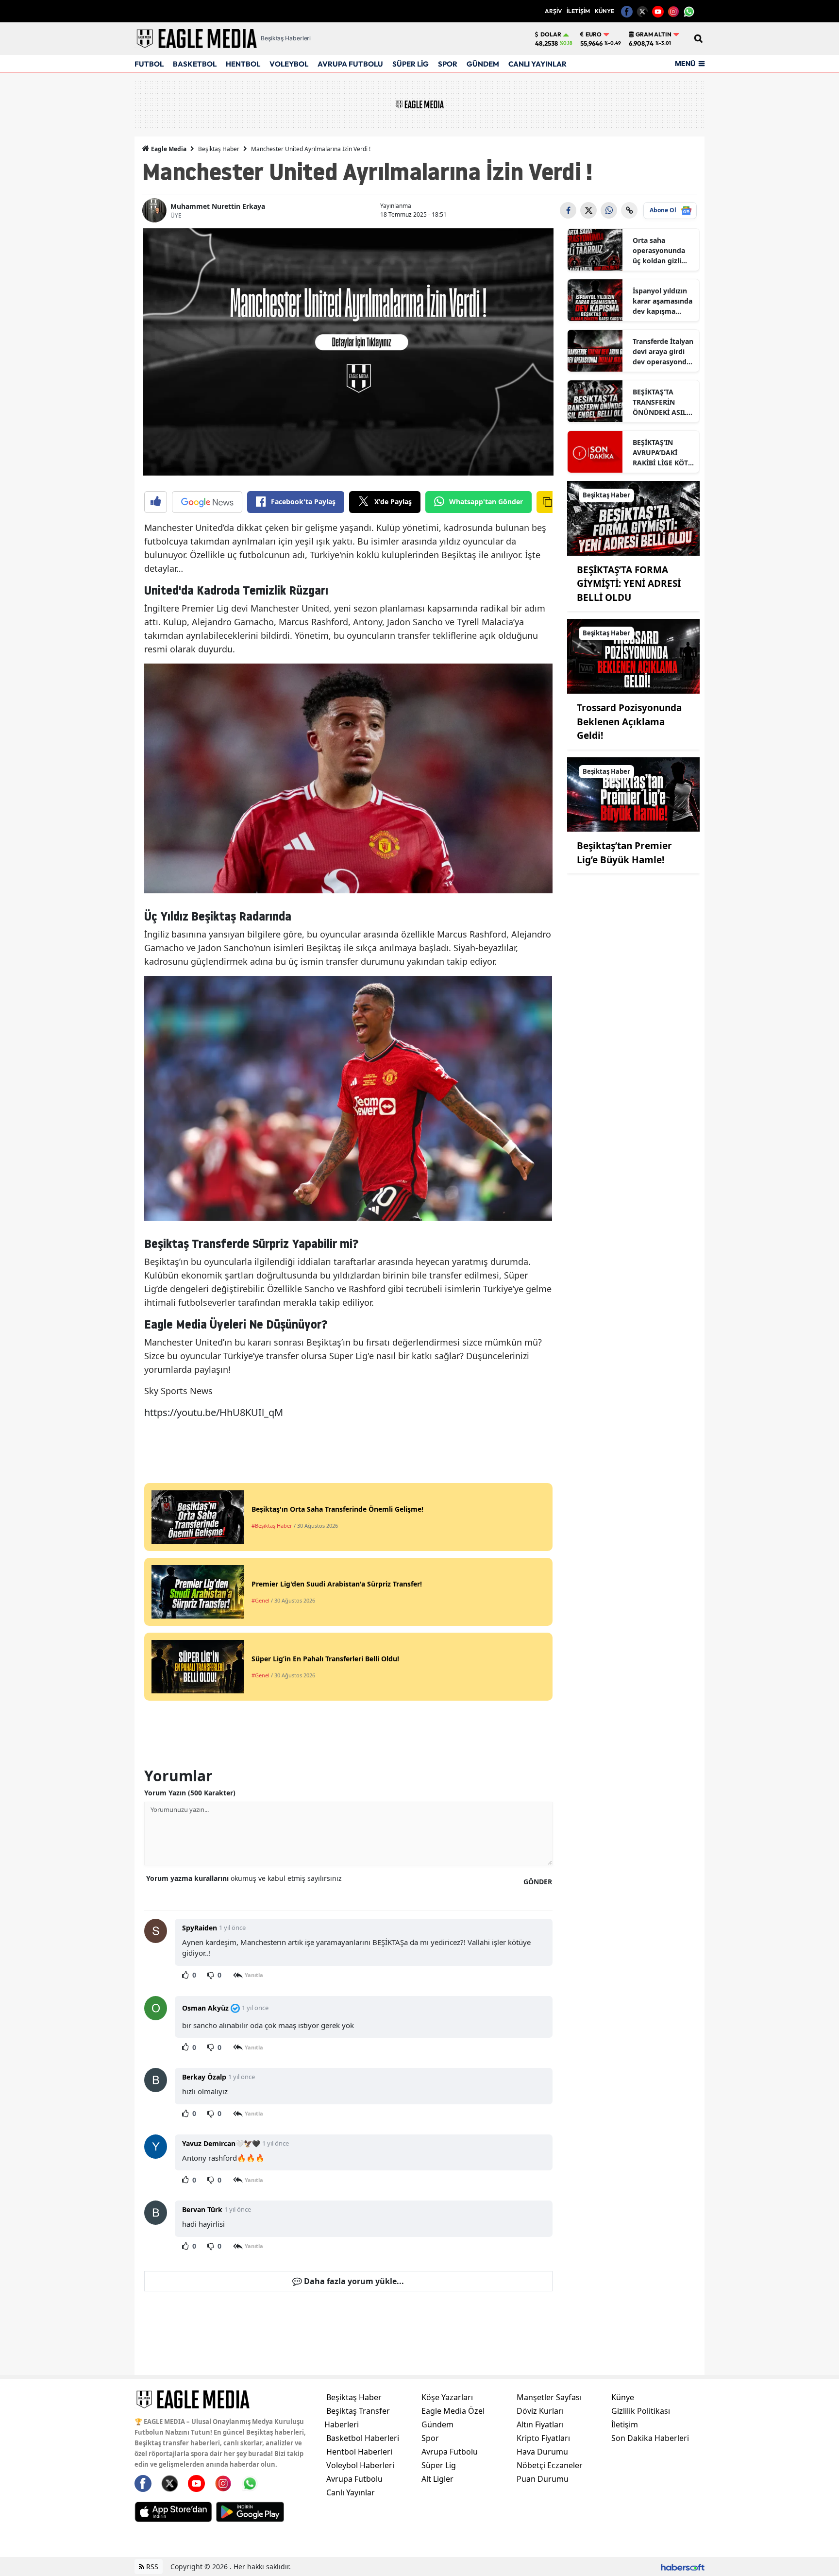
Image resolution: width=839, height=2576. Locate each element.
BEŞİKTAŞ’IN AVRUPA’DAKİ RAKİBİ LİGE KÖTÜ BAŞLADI (663, 453)
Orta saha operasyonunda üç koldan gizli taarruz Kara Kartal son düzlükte (659, 251)
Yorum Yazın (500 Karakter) (190, 1793)
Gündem (437, 2424)
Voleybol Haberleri (360, 2465)
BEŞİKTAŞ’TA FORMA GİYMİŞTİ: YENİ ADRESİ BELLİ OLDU (629, 584)
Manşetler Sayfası (549, 2397)
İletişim (625, 2424)
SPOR (448, 64)
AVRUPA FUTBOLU (350, 64)
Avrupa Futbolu (354, 2479)
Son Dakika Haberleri (650, 2438)
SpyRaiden (200, 1928)
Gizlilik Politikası (641, 2411)
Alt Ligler (437, 2479)
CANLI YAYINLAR (537, 64)
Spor (430, 2438)
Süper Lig (439, 2465)
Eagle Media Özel (453, 2411)
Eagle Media (168, 149)
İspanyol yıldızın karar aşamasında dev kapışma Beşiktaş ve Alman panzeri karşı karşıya (663, 301)
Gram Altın (654, 34)
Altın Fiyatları (540, 2424)
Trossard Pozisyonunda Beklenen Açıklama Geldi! (629, 722)
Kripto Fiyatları (543, 2438)
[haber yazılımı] (683, 2567)
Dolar (551, 34)
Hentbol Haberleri (359, 2452)
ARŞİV (553, 11)
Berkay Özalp (204, 2077)
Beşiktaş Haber (219, 149)
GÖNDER (538, 1882)
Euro (594, 34)
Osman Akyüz (205, 2008)
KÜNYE (604, 11)
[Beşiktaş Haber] (634, 517)
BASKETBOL (195, 64)
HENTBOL (243, 64)
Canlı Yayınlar (351, 2492)
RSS (151, 2567)
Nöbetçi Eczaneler (550, 2465)
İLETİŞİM (578, 11)
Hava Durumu (542, 2452)
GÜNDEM (483, 64)
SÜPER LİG (411, 64)
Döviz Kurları (540, 2411)
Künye (623, 2397)
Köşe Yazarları (447, 2397)
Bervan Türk (202, 2209)
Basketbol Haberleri (363, 2438)
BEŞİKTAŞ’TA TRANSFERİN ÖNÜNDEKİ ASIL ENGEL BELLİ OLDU (660, 402)
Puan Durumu (543, 2479)
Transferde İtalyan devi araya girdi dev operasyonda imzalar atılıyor (663, 352)
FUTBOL (149, 64)
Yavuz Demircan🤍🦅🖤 (221, 2143)
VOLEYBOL (289, 64)
